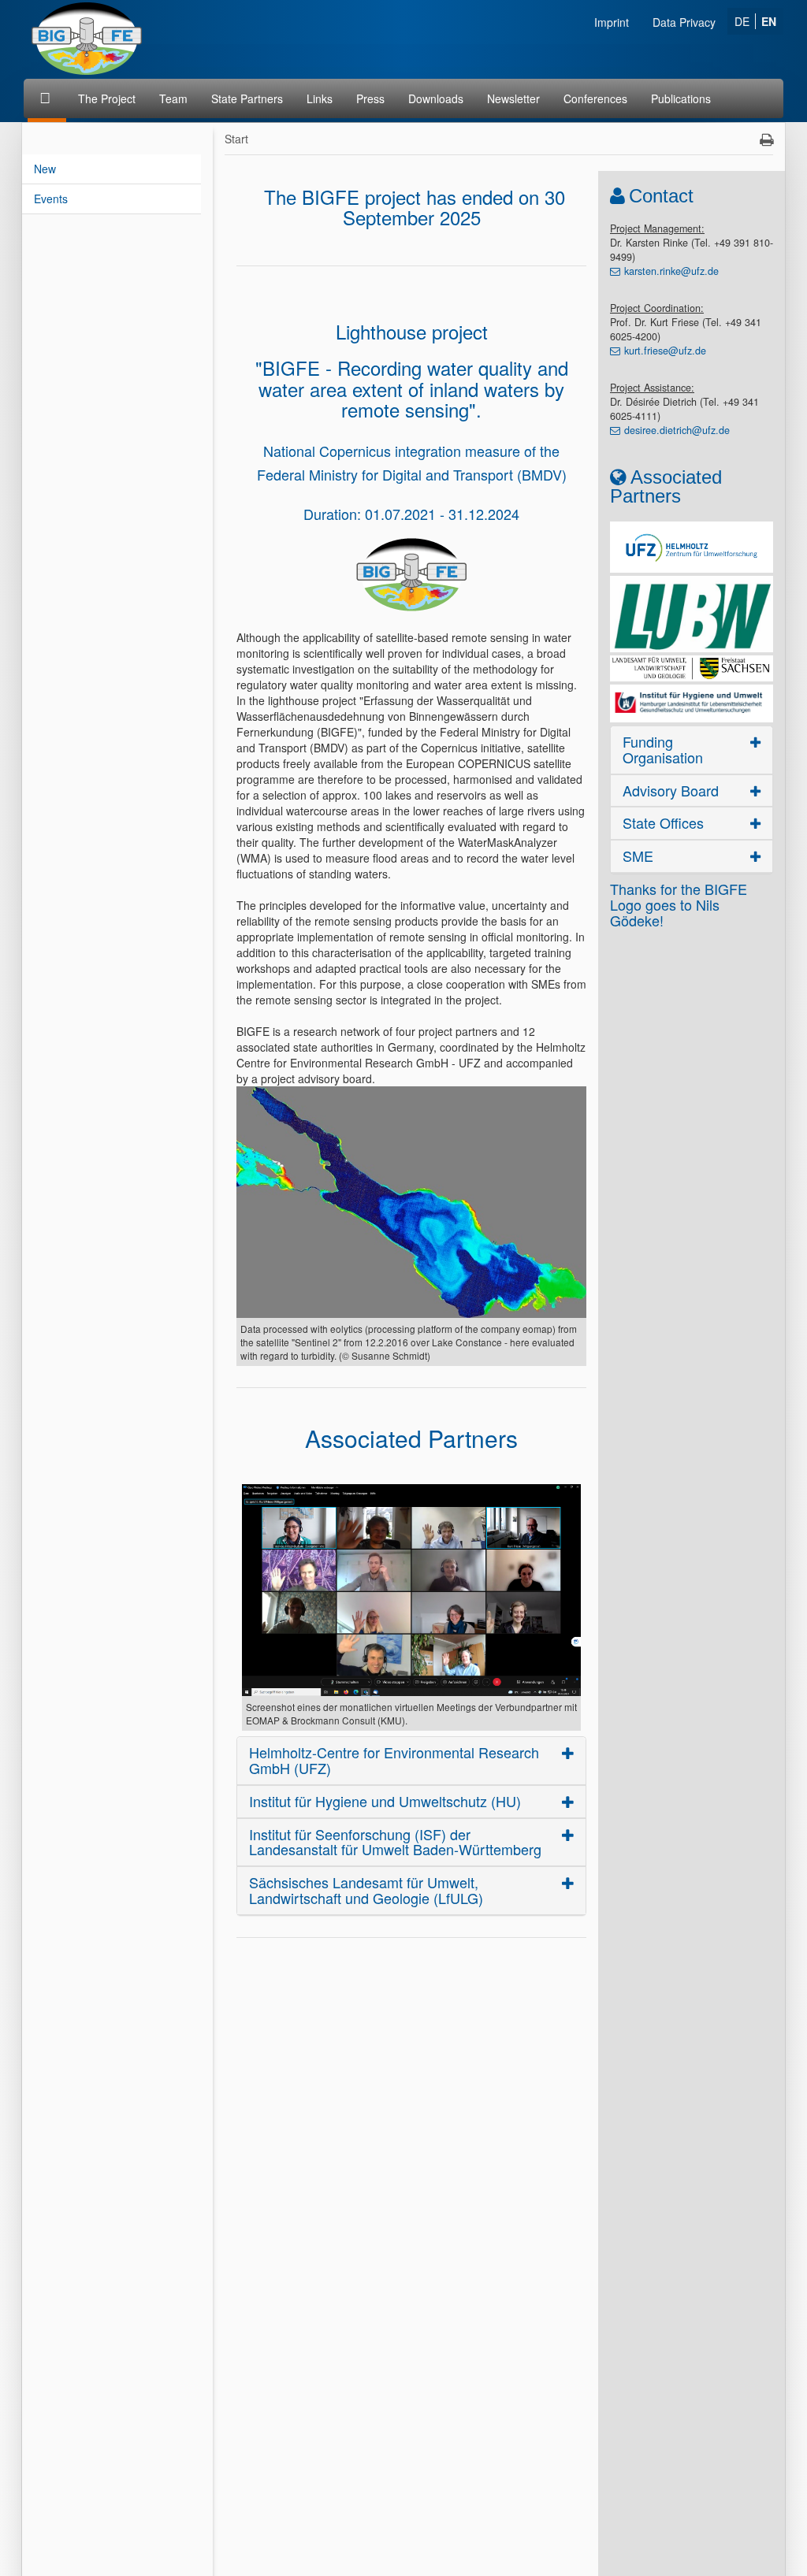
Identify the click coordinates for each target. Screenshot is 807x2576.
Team (173, 98)
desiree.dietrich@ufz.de (677, 430)
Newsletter (513, 98)
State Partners (247, 98)
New (45, 169)
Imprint (612, 22)
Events (51, 199)
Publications (681, 98)
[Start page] (47, 98)
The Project (107, 98)
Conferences (595, 98)
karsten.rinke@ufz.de (671, 271)
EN (769, 21)
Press (370, 98)
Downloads (436, 98)
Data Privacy (684, 22)
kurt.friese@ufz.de (665, 351)
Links (320, 98)
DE (742, 21)
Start (236, 139)
